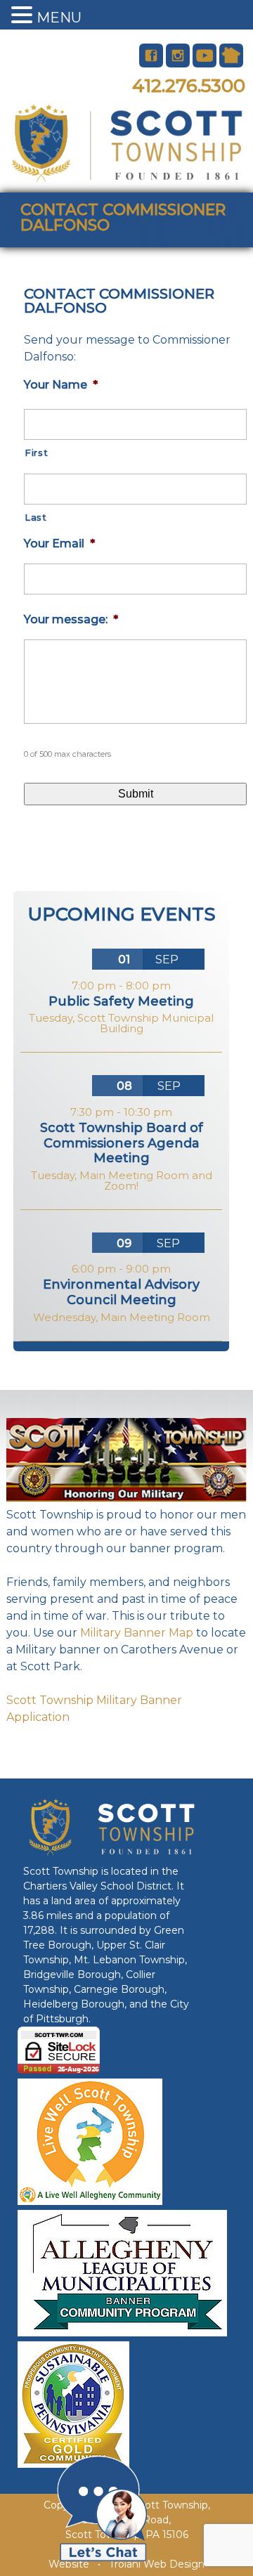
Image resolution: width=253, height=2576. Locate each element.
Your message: (71, 619)
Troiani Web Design (157, 2564)
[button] (24, 16)
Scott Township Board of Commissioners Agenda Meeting (122, 1143)
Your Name (61, 385)
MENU (59, 18)
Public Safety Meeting (121, 1001)
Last (36, 517)
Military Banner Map (137, 1633)
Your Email (59, 544)
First (36, 453)
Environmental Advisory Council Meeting (121, 1292)
